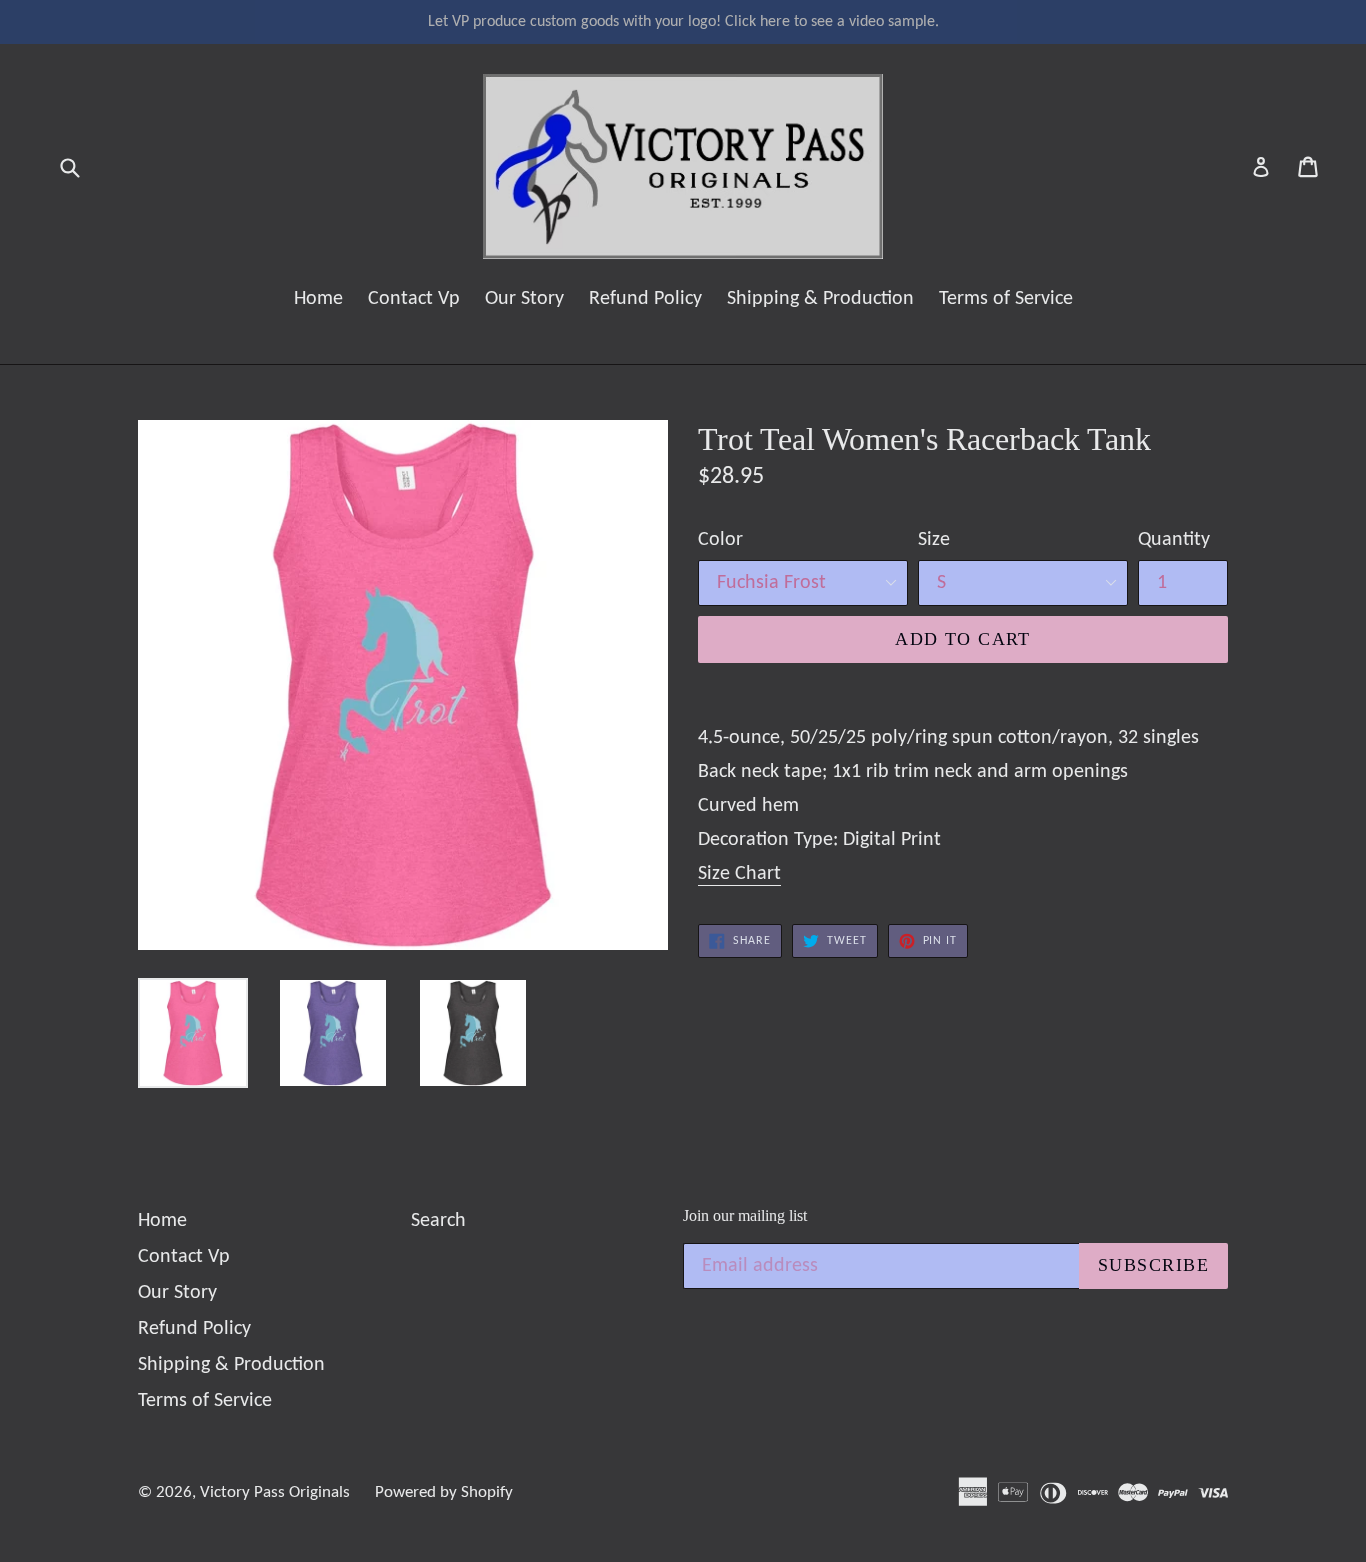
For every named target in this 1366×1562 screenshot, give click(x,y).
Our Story (524, 299)
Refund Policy (645, 299)
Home (318, 299)
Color (720, 540)
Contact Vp (414, 299)
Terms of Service (1006, 299)
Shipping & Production (820, 299)
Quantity (1174, 540)
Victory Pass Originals (275, 1492)
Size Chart (739, 874)
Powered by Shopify (444, 1492)
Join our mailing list (745, 1215)
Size (934, 540)
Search (438, 1221)
